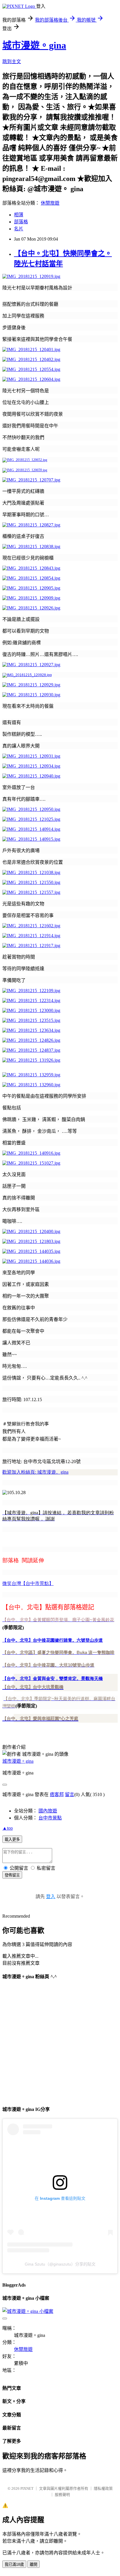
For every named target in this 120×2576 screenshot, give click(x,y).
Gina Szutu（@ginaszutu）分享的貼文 (60, 2264)
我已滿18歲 (14, 2564)
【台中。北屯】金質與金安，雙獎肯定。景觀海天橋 (53, 1678)
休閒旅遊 (50, 203)
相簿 (19, 215)
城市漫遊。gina (34, 45)
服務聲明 (62, 2495)
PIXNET (27, 2488)
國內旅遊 (48, 1811)
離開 (33, 2564)
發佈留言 (12, 1875)
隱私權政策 (103, 2488)
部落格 (21, 222)
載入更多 (12, 1839)
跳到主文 (12, 62)
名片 (19, 229)
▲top (8, 1828)
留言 (70, 1794)
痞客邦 (57, 1794)
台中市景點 (50, 1818)
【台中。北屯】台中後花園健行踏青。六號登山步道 (53, 1640)
